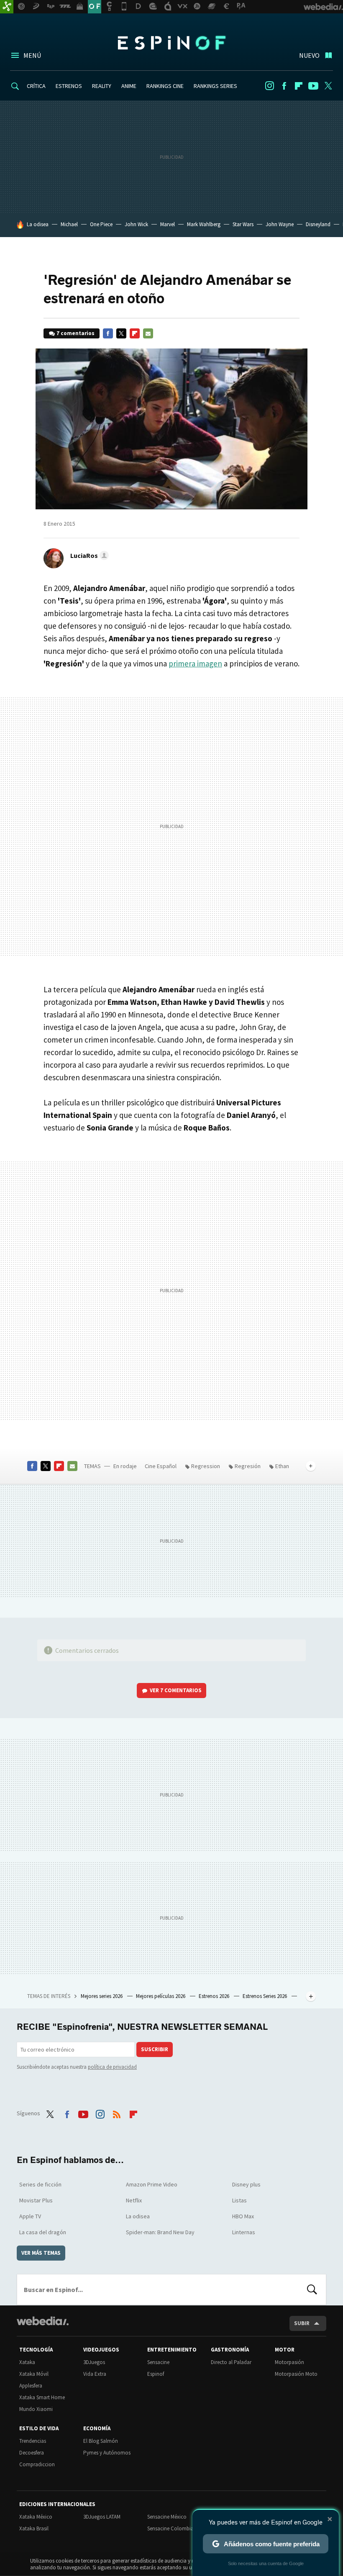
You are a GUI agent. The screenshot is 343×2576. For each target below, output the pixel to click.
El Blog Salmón (101, 2441)
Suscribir (155, 2049)
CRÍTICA (36, 86)
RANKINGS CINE (165, 86)
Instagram (269, 86)
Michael (69, 224)
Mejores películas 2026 (161, 1996)
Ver (176, 1690)
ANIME (129, 86)
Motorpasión (289, 2362)
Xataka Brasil (34, 2528)
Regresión (248, 1466)
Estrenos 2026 (215, 1996)
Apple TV (30, 2216)
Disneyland (318, 224)
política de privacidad (112, 2067)
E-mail (148, 333)
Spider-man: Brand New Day (160, 2232)
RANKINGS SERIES (215, 86)
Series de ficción (40, 2184)
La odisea (38, 224)
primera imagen (195, 663)
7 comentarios (76, 333)
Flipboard (299, 86)
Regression (206, 1466)
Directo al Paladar (231, 2362)
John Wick (136, 224)
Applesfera (31, 2386)
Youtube (313, 86)
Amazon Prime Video (152, 2184)
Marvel (168, 224)
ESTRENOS (69, 86)
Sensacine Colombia (170, 2528)
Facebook (284, 86)
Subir (302, 2323)
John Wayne (280, 224)
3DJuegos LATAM (102, 2517)
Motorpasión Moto (296, 2374)
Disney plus (246, 2184)
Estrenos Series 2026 (265, 1996)
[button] (88, 555)
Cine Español (161, 1466)
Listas (239, 2200)
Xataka (27, 2362)
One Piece (101, 224)
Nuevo (309, 55)
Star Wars (243, 224)
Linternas (244, 2232)
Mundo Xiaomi (36, 2409)
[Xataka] (7, 7)
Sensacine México (167, 2517)
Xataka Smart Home (42, 2397)
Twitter (328, 86)
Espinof (171, 43)
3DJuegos (94, 2362)
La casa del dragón (43, 2232)
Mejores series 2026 (102, 1996)
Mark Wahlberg (204, 224)
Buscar (312, 2289)
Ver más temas (41, 2253)
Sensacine (158, 2362)
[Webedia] (43, 2321)
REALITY (102, 86)
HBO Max (243, 2216)
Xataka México (36, 2517)
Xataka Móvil (34, 2374)
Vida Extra (95, 2374)
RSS (117, 2112)
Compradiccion (37, 2464)
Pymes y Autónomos (107, 2453)
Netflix (134, 2200)
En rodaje (125, 1466)
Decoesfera (32, 2453)
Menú (32, 55)
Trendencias (33, 2441)
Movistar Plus (36, 2200)
